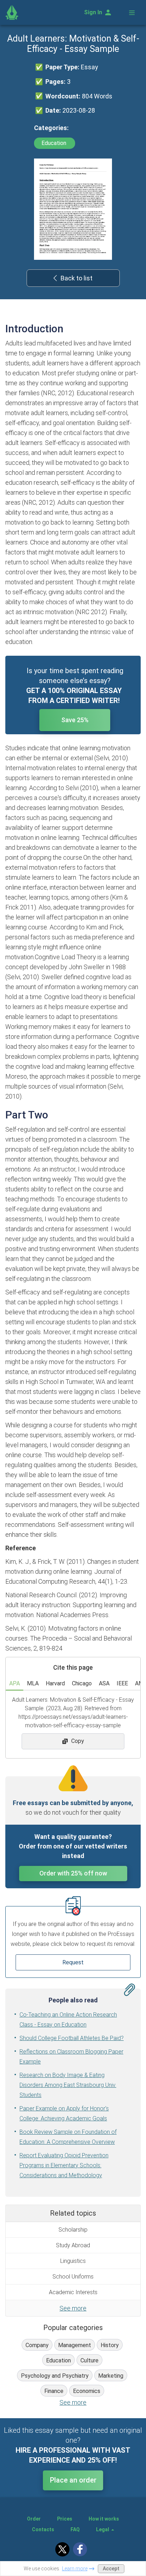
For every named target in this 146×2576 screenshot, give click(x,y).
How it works (104, 2519)
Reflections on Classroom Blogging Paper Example (71, 2057)
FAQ (75, 2529)
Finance (54, 2391)
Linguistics (73, 2261)
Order (34, 2519)
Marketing (111, 2376)
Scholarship (73, 2230)
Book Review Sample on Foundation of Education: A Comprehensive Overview (68, 2137)
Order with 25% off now (73, 1873)
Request (73, 1962)
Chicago (82, 1683)
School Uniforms (73, 2277)
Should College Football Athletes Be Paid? (72, 2038)
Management (75, 2345)
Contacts (43, 2529)
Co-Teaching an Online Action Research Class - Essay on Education (68, 2020)
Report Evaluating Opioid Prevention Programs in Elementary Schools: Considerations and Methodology (64, 2165)
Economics (87, 2391)
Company (37, 2345)
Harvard (55, 1683)
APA (15, 1683)
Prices (65, 2519)
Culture (89, 2360)
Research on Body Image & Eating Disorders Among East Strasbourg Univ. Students (68, 2085)
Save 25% (75, 720)
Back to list (77, 278)
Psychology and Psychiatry (55, 2376)
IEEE (122, 1683)
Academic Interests (73, 2292)
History (110, 2345)
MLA (33, 1683)
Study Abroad (73, 2245)
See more (73, 2308)
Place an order (73, 2480)
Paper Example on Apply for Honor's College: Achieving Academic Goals (64, 2113)
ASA (104, 1683)
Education (55, 143)
